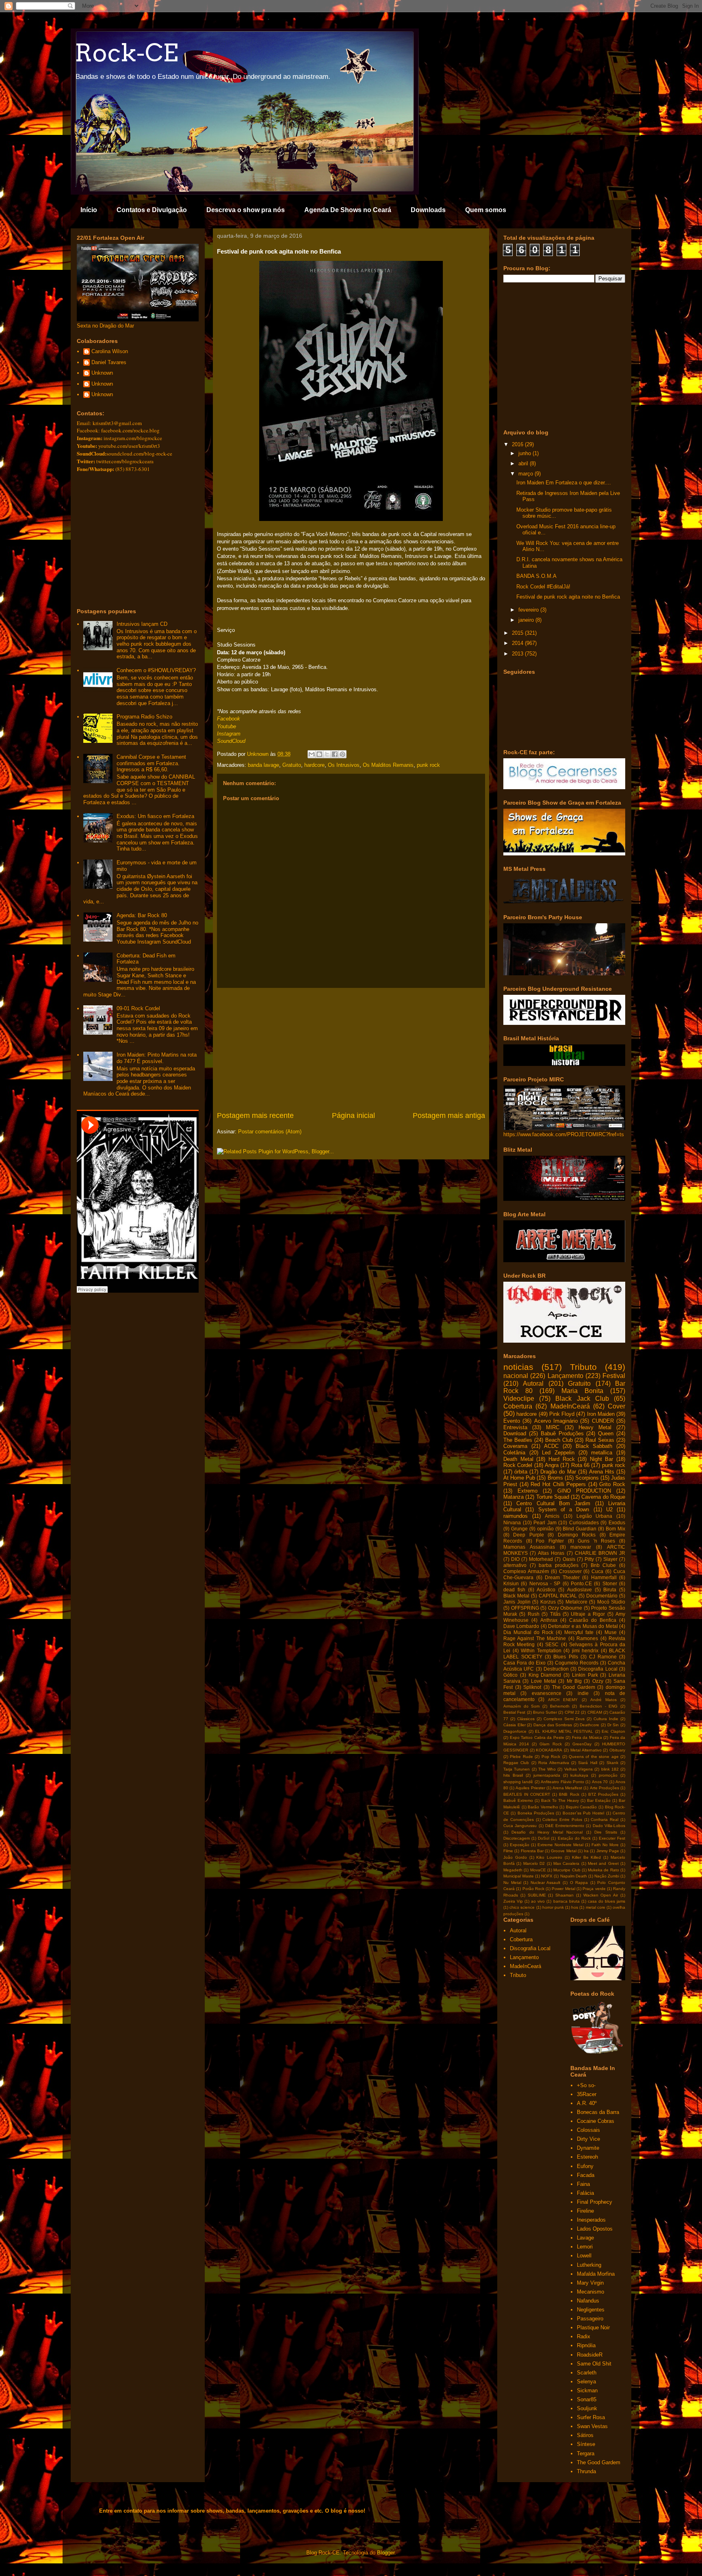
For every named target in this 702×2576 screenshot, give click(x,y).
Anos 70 (600, 1782)
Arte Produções (604, 1788)
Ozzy (598, 1681)
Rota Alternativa (554, 1763)
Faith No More (605, 1845)
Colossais (588, 2130)
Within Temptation (541, 1650)
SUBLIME (537, 1895)
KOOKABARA (549, 1750)
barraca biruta (567, 1901)
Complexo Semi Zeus (564, 1719)
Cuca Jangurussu (520, 1826)
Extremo (528, 1491)
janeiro (527, 620)
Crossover (570, 1571)
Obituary (617, 1750)
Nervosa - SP (545, 1583)
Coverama (515, 1446)
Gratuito (292, 765)
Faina (583, 2184)
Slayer (610, 1559)
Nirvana (512, 1522)
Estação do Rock (574, 1838)
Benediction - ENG (599, 1706)
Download (515, 1433)
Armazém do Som (521, 1706)
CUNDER (603, 1421)
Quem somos (486, 210)
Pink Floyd (562, 1414)
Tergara (586, 2453)
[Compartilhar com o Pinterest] (342, 754)
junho (525, 453)
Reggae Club (516, 1763)
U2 (609, 1509)
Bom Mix (615, 1529)
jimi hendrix (585, 1650)
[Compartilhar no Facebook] (335, 754)
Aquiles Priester (530, 1788)
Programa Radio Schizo (144, 717)
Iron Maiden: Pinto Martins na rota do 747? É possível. (157, 1058)
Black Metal (516, 1596)
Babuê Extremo (518, 1800)
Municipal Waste (519, 1876)
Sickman (587, 2390)
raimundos (516, 1516)
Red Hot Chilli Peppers (558, 1484)
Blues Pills (565, 1657)
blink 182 (610, 1769)
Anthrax (549, 1620)
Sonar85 (587, 2399)
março (526, 474)
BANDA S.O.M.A (536, 576)
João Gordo (515, 1857)
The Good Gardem (574, 1687)
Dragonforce (515, 1731)
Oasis (569, 1559)
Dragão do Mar (558, 1472)
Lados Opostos (595, 2229)
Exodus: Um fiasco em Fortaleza (155, 816)
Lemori (585, 2247)
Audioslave (580, 1590)
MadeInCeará (570, 1406)
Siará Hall (587, 1763)
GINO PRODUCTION (584, 1491)
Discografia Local (598, 1669)
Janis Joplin (517, 1602)
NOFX (547, 1876)
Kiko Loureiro (549, 1857)
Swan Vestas (592, 2426)
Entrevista (515, 1427)
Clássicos (526, 1719)
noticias (518, 1367)
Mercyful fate (579, 1632)
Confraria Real (604, 1820)
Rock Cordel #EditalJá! (543, 587)
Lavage (585, 2238)
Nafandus (588, 2301)
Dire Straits (606, 1832)
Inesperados (591, 2220)
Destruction (556, 1669)
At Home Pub (519, 1478)
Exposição (520, 1845)
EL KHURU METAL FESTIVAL (564, 1731)
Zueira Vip (513, 1901)
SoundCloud (231, 741)
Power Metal (563, 1889)
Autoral (533, 1383)
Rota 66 (580, 1465)
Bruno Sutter (545, 1712)
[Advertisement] (351, 1049)
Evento (512, 1421)
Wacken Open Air (601, 1895)
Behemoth (560, 1706)
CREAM (595, 1712)
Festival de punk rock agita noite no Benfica (568, 597)
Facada (586, 2175)
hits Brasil (513, 1775)
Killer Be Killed (587, 1857)
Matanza (513, 1497)
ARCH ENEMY (563, 1700)
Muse (611, 1632)
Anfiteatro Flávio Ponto (562, 1782)
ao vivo (538, 1901)
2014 (518, 643)
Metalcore (576, 1602)
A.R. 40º (587, 2103)
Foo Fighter (550, 1541)
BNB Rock (569, 1794)
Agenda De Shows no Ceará (348, 210)
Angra (552, 1465)
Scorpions (587, 1478)
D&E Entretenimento (565, 1826)
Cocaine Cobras (596, 2121)
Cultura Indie (606, 1719)
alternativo (515, 1565)
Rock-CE (126, 53)
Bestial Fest (514, 1712)
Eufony (585, 2166)
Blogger (386, 2553)
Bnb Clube (603, 1565)
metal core (596, 1907)
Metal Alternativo (586, 1750)
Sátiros (585, 2435)
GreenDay (582, 1744)
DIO (515, 1559)
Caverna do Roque (603, 1497)
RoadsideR (590, 2355)
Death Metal (518, 1459)
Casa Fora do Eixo (524, 1663)
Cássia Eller (515, 1725)
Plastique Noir (593, 2328)
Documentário (602, 1596)
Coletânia (514, 1453)
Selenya (586, 2382)
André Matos (603, 1700)
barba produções (559, 1565)
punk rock (428, 765)
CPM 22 (572, 1712)
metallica (602, 1453)
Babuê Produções (562, 1433)
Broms (555, 1478)
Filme (508, 1851)
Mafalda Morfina (596, 2274)
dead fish (514, 1590)
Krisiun (511, 1583)
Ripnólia (586, 2345)
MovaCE (538, 1870)
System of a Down (564, 1509)
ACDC (551, 1446)
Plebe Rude (521, 1757)
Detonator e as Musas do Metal (583, 1626)
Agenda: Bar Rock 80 (142, 915)
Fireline (585, 2211)
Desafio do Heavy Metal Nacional (547, 1832)
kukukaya (579, 1775)
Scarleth (587, 2373)
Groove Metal (563, 1851)
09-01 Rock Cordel (138, 1008)
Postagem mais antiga (449, 1115)
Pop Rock (551, 1757)
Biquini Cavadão (582, 1807)
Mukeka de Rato (603, 1870)
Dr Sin (613, 1725)
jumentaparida (547, 1775)
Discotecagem (517, 1838)
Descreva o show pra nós (246, 210)
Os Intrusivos (344, 765)
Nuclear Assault (546, 1883)
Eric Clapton (613, 1731)
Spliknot (532, 1687)
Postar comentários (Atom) (270, 1132)
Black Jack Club (582, 1399)
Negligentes (591, 2310)
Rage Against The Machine (535, 1638)
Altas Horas (551, 1553)
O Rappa (579, 1883)
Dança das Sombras (553, 1725)
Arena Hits (602, 1472)
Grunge (519, 1529)
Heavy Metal (595, 1427)
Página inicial (353, 1115)
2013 (518, 654)
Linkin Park (585, 1675)
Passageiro (590, 2319)
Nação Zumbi (607, 1876)
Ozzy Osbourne (565, 1608)
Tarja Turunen (517, 1769)
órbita (521, 1472)
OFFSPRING (525, 1608)
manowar (581, 1547)
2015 (518, 633)
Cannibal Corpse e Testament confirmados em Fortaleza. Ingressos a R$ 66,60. (151, 763)
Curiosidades (584, 1522)
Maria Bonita (582, 1391)
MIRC (553, 1427)
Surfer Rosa (591, 2417)
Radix (584, 2336)
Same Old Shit (594, 2364)
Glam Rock (550, 1744)
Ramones (587, 1638)
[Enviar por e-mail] (312, 754)
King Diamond (545, 1675)
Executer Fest (612, 1838)
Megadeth (513, 1870)
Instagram (229, 734)
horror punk (553, 1907)
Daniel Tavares (109, 362)
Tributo (583, 1367)
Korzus (548, 1602)
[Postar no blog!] (319, 754)
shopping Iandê (518, 1782)
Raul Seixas (600, 1440)
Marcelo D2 (534, 1863)
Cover (616, 1406)
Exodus (617, 1522)
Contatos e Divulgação (152, 210)
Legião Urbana (595, 1516)
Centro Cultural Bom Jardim (553, 1503)
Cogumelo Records (577, 1663)
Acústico (546, 1590)
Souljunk (587, 2408)
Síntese (586, 2444)
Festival (614, 1376)
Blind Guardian (580, 1529)
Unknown (102, 373)
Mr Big (574, 1681)
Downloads (428, 210)
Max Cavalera (566, 1863)
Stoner (610, 1583)
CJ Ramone (603, 1657)
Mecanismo (590, 2292)
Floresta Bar (532, 1851)
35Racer (587, 2094)
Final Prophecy (595, 2202)
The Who (547, 1769)
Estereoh (587, 2157)
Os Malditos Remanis (388, 765)
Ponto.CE (581, 1583)
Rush (534, 1614)
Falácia (585, 2193)
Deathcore (589, 1725)
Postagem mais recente (255, 1115)
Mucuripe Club (567, 1870)
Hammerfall (604, 1577)
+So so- (586, 2085)
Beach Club (559, 1440)
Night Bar (602, 1459)
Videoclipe (519, 1399)
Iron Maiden (601, 1414)
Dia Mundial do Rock (528, 1632)
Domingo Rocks (577, 1535)
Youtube (226, 726)
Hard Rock (562, 1459)
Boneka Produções (536, 1813)
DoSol (544, 1838)
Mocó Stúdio (611, 1602)
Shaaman (564, 1895)
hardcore (314, 765)
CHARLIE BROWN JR (600, 1553)
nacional (516, 1376)
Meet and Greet (603, 1863)
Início (89, 210)
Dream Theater (562, 1577)
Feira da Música (587, 1737)
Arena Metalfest (567, 1788)
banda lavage (263, 765)
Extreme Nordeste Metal (560, 1845)
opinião (545, 1529)
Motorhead (541, 1559)
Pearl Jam (545, 1522)
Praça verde (594, 1889)
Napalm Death (574, 1876)
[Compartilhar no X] (327, 754)
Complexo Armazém (526, 1571)
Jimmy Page (608, 1851)
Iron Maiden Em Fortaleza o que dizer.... (564, 483)
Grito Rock (612, 1484)
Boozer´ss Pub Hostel (584, 1813)
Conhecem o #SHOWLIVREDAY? (156, 670)
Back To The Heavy (560, 1800)
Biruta (610, 1590)
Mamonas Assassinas (529, 1547)
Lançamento (565, 1376)
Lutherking (589, 2265)
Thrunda (586, 2471)
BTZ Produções (603, 1794)
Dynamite (588, 2148)
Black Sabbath (594, 1446)
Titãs (555, 1614)
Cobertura (518, 1406)
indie (583, 1693)
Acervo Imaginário (556, 1421)
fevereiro (529, 610)
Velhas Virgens (578, 1769)
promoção (608, 1775)
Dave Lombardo (521, 1626)
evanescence (547, 1693)
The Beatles (518, 1440)
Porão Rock (533, 1889)
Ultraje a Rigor (588, 1614)
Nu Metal (512, 1883)
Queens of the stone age (594, 1757)
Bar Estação (599, 1800)
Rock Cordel (518, 1465)
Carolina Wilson (110, 351)
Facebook (229, 719)
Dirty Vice (588, 2139)
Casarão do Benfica (593, 1620)
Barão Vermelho (543, 1807)
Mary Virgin (590, 2283)
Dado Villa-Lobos (609, 1826)
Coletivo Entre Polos (562, 1820)
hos (575, 1907)
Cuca (597, 1571)
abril (524, 463)
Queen (606, 1433)
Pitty (589, 1559)
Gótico (510, 1675)
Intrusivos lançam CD (142, 624)
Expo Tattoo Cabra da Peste (537, 1737)
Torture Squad (553, 1497)
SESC (552, 1644)
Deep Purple (528, 1535)
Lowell (584, 2256)
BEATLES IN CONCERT (527, 1794)
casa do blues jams (607, 1901)
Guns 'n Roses (596, 1541)
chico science (522, 1907)
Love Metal (544, 1681)
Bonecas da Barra (598, 2112)
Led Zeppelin (558, 1453)
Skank (612, 1763)
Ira (586, 1851)
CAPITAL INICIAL (558, 1596)
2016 (518, 444)
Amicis (552, 1516)
